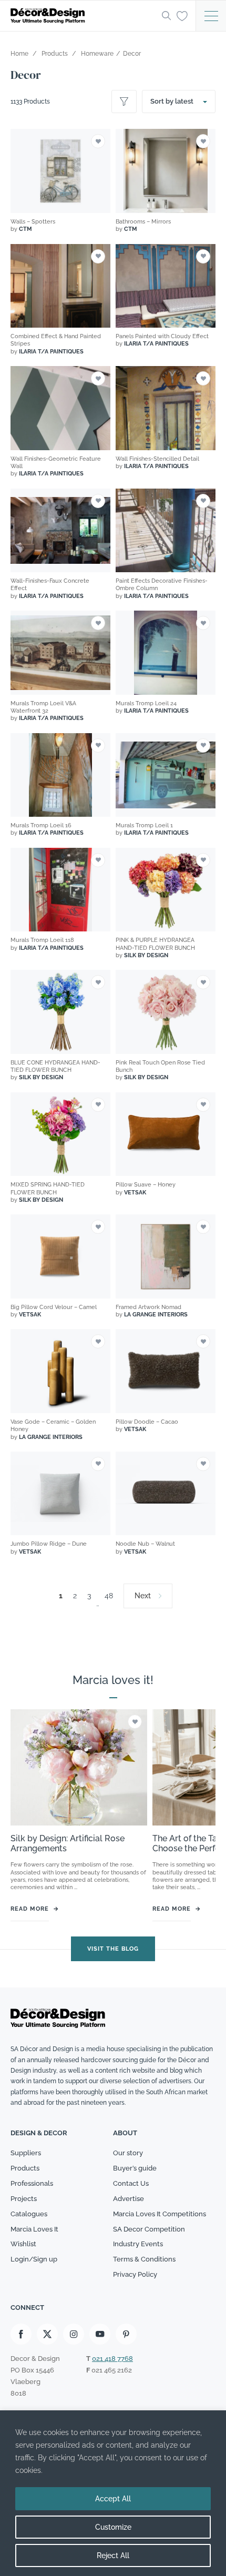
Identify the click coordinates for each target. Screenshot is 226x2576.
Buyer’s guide (135, 2168)
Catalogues (29, 2214)
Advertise (129, 2199)
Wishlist (23, 2244)
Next (143, 1596)
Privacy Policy (135, 2274)
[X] (47, 2334)
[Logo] (83, 16)
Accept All (113, 2499)
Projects (24, 2199)
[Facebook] (21, 2334)
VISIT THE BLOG (113, 1949)
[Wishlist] (182, 15)
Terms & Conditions (144, 2259)
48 (109, 1596)
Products (25, 2168)
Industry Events (138, 2244)
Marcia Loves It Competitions (160, 2214)
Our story (128, 2153)
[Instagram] (74, 2334)
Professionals (32, 2183)
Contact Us (131, 2183)
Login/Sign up (34, 2259)
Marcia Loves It (34, 2229)
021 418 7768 (112, 2359)
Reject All (113, 2555)
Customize (113, 2527)
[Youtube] (100, 2334)
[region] (113, 2493)
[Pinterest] (126, 2334)
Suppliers (26, 2153)
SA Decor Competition (149, 2229)
